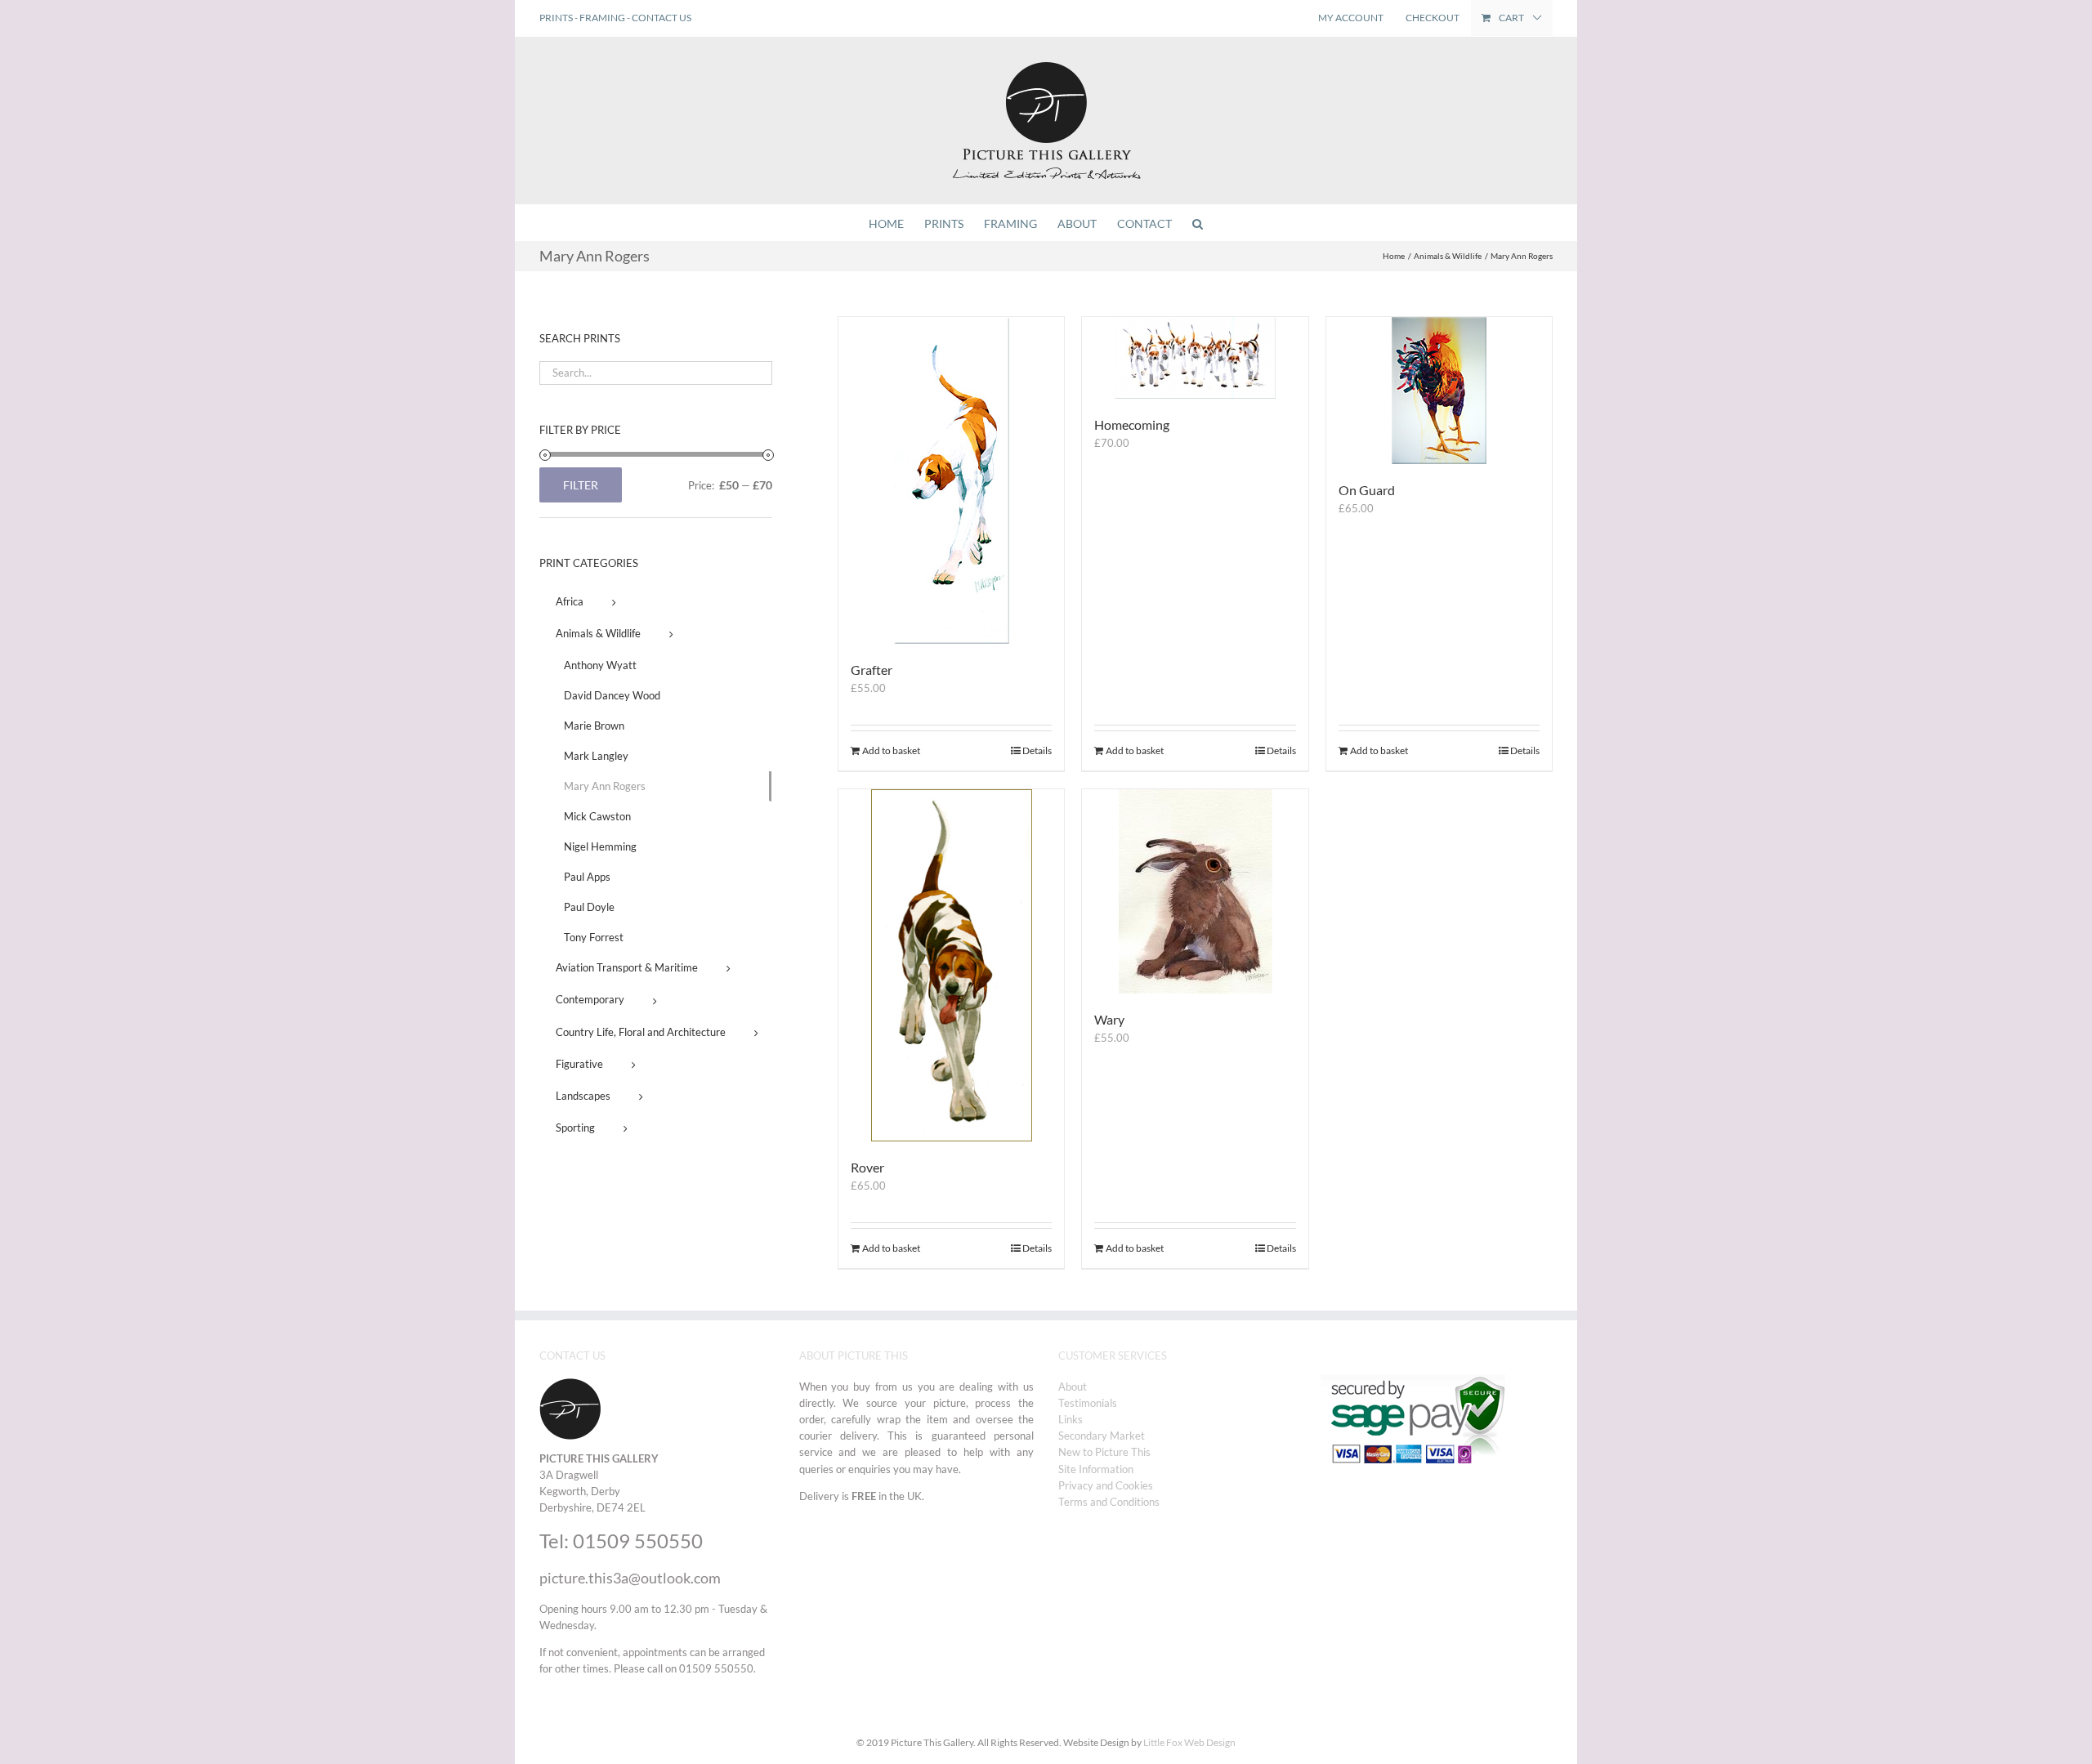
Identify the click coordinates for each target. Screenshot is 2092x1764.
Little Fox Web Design (1189, 1742)
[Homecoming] (1195, 358)
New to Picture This (1104, 1452)
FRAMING (602, 18)
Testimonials (1088, 1403)
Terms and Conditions (1109, 1502)
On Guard (1367, 490)
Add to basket (891, 750)
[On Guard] (1439, 391)
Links (1071, 1419)
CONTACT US (662, 18)
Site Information (1096, 1469)
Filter (581, 485)
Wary (1109, 1019)
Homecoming (1132, 424)
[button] (1198, 223)
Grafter (872, 670)
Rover (867, 1167)
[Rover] (951, 965)
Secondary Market (1102, 1436)
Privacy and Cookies (1106, 1485)
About (1073, 1387)
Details (1037, 750)
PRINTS (556, 18)
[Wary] (1195, 891)
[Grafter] (951, 480)
